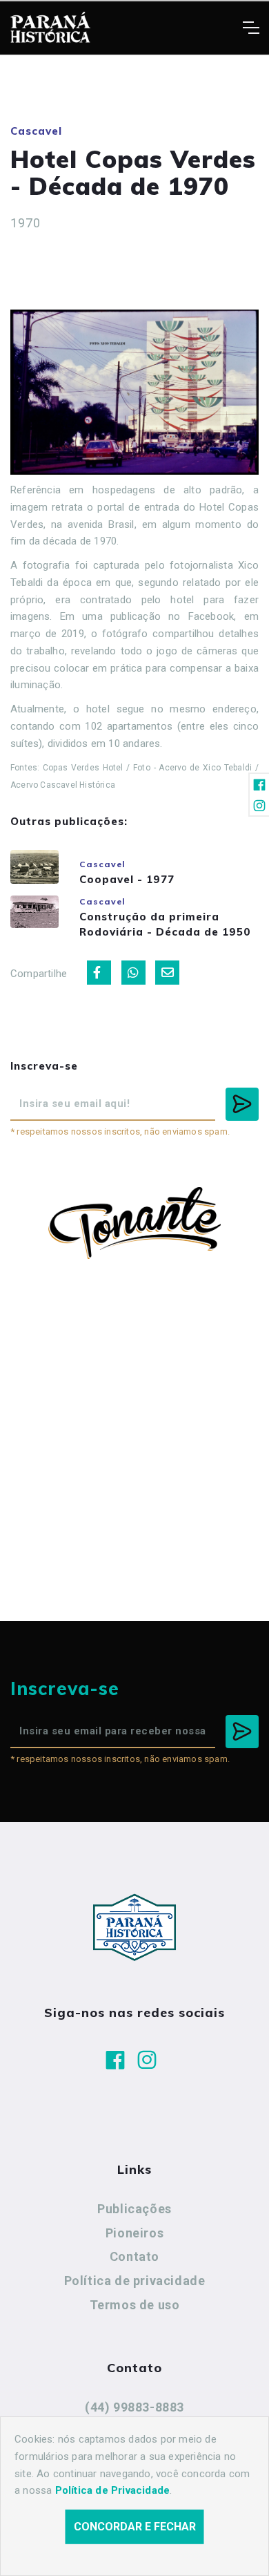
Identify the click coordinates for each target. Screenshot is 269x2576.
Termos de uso (135, 2305)
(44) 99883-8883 (134, 2407)
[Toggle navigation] (251, 28)
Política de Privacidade (113, 2490)
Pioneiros (134, 2233)
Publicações (134, 2209)
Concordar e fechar (135, 2527)
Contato (134, 2256)
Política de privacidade (135, 2281)
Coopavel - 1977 (127, 879)
